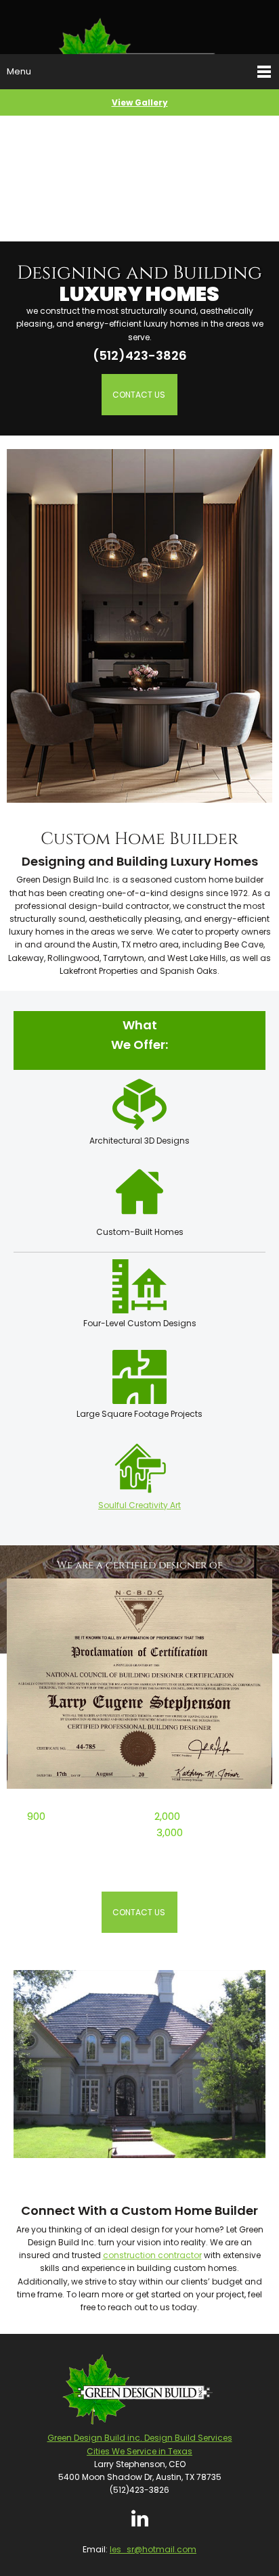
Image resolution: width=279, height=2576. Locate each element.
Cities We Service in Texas (139, 2451)
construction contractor (152, 2255)
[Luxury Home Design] (139, 27)
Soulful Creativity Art (139, 1505)
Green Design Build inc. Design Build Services (140, 2438)
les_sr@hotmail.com (153, 2549)
